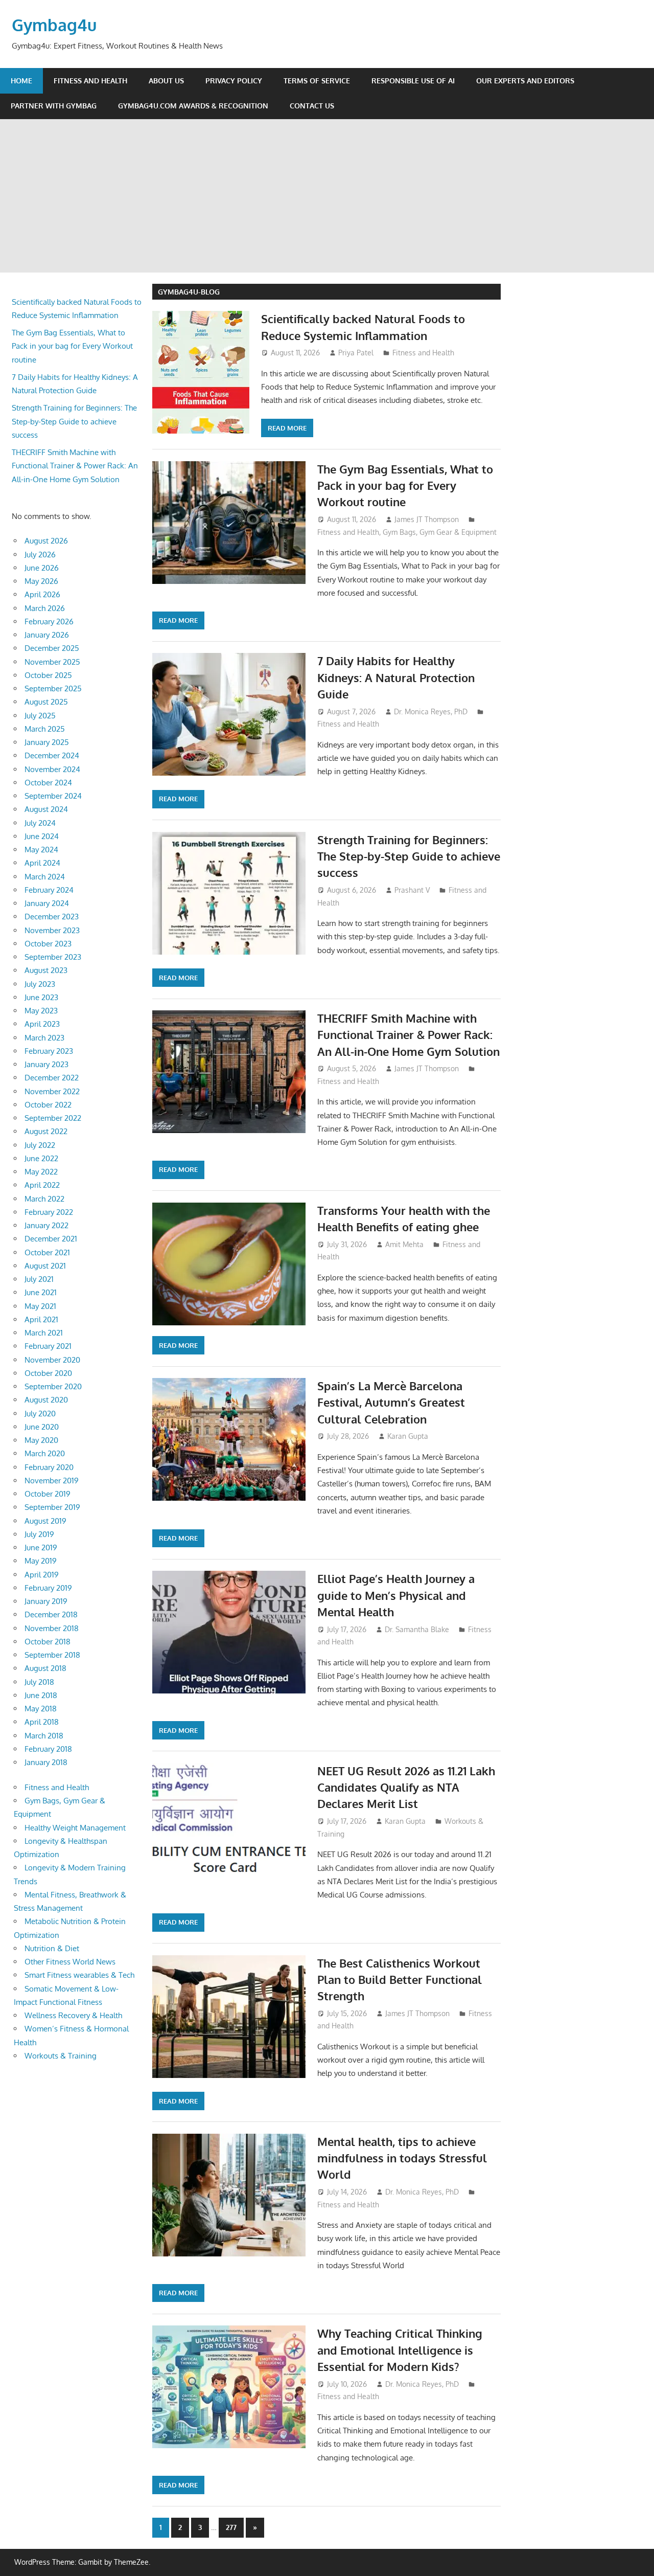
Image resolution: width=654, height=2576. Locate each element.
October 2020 (48, 1373)
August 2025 (46, 702)
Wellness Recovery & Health (73, 2015)
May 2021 (40, 1306)
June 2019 (41, 1547)
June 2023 (41, 997)
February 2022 (49, 1212)
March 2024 (45, 877)
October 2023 (48, 944)
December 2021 (51, 1239)
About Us (166, 81)
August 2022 (46, 1131)
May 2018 (41, 1709)
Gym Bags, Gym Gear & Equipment (440, 532)
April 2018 (42, 1722)
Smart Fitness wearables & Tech (79, 1975)
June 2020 (42, 1427)
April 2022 (42, 1185)
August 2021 (45, 1266)
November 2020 (52, 1360)
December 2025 (52, 648)
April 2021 (41, 1319)
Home (21, 81)
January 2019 (46, 1601)
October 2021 (47, 1252)
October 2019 (48, 1494)
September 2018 (52, 1655)
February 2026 (49, 622)
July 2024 (40, 823)
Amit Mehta (404, 1244)
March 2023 (44, 1038)
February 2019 (48, 1588)
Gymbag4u (54, 25)
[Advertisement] (327, 196)
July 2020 (40, 1414)
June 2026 (42, 568)
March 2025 (45, 729)
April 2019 (42, 1575)
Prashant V (412, 890)
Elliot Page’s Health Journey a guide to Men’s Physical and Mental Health (396, 1595)
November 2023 (52, 930)
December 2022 (52, 1078)
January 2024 (47, 903)
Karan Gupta (408, 1436)
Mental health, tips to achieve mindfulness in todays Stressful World (402, 2158)
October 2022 (48, 1105)
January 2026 (47, 635)
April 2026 (42, 594)
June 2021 (41, 1292)
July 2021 (39, 1279)
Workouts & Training (61, 2056)
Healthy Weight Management (75, 1828)
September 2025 (53, 688)
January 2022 (46, 1225)
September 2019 (52, 1507)
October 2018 (48, 1642)
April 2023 (42, 1024)
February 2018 (48, 1749)
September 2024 (53, 796)
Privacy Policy (234, 81)
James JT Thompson (427, 519)
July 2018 (39, 1682)
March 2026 (45, 608)
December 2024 (52, 755)
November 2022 (52, 1091)
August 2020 (46, 1400)
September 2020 (53, 1386)
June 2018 (41, 1695)
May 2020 (41, 1440)
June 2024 (42, 836)
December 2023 (52, 917)
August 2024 (46, 809)
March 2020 (45, 1453)
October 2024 (48, 783)
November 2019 (52, 1481)
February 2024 (49, 890)
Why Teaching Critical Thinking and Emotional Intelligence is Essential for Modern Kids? (400, 2350)
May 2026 (41, 581)
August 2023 (46, 970)
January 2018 (46, 1762)
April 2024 (42, 863)
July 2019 (39, 1534)
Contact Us (312, 106)
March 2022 (44, 1199)
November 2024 (52, 769)
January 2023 (46, 1064)
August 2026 (46, 541)
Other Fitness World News (70, 1962)
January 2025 (47, 742)
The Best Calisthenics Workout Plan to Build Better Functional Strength (400, 1980)
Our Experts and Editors (525, 81)
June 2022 (41, 1158)
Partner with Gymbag (54, 106)
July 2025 (40, 716)
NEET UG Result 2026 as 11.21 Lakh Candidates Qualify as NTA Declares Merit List (406, 1787)
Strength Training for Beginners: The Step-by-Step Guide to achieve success (409, 856)
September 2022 (53, 1118)
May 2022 (41, 1172)
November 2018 (52, 1628)
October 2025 (48, 675)
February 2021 (48, 1346)
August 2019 (45, 1521)
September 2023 (53, 957)
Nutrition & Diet (52, 1948)
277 (231, 2527)
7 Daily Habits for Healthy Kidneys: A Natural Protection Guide (396, 677)
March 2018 (44, 1736)
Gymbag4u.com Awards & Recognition (193, 106)
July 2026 (40, 555)
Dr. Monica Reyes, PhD (431, 711)
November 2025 (52, 662)
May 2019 (41, 1561)
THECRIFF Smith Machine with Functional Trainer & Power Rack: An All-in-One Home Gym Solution (408, 1035)
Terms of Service (317, 81)
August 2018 (45, 1668)
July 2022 (40, 1145)
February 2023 (49, 1051)
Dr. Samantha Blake (417, 1629)
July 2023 (40, 984)
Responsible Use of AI (413, 81)
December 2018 (51, 1614)
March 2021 (44, 1333)
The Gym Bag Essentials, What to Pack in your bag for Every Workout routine (405, 485)
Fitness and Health (90, 81)
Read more (287, 428)
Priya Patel (356, 353)
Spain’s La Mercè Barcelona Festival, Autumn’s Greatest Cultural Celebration (391, 1402)
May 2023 (41, 1011)
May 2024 (41, 850)
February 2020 (49, 1467)
